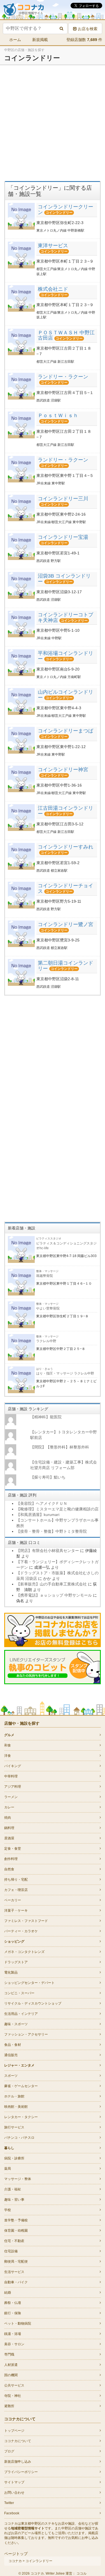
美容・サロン (14, 2344)
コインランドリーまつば (66, 731)
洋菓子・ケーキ (16, 1911)
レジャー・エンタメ (19, 2065)
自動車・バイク (16, 2282)
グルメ (9, 1735)
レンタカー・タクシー (21, 2117)
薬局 (8, 2169)
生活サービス (14, 2272)
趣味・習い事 (14, 2200)
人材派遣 (11, 2365)
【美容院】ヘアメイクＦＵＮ (42, 1503)
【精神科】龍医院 (46, 1417)
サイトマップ (14, 2482)
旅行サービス (14, 2127)
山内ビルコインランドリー (66, 695)
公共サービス (14, 2385)
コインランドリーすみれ (66, 847)
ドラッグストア (16, 1962)
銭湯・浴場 (13, 2334)
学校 (8, 2210)
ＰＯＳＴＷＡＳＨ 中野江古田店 (66, 335)
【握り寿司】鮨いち (48, 1477)
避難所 (9, 2406)
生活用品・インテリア (21, 2014)
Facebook (12, 2513)
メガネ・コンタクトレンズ (24, 1952)
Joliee (60, 2573)
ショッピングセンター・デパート (29, 1983)
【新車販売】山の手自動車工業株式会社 (52, 1584)
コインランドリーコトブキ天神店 (66, 617)
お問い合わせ (14, 2493)
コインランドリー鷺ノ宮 (66, 924)
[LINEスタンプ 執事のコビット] (53, 1667)
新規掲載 (40, 40)
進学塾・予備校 (16, 2220)
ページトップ (16, 2554)
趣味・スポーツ (16, 2024)
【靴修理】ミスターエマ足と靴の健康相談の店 (57, 1509)
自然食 (9, 1869)
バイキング (13, 1766)
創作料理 (11, 1859)
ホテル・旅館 (14, 2096)
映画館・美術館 (16, 2107)
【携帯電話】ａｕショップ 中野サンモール (54, 1595)
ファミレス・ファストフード (26, 1921)
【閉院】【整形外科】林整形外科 (60, 1447)
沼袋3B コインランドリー (64, 579)
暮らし (9, 2148)
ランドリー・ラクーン (63, 377)
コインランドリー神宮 (63, 770)
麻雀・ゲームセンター (21, 2086)
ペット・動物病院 (18, 2323)
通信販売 (11, 2055)
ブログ (9, 2451)
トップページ (14, 2431)
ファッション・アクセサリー (26, 2034)
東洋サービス (53, 246)
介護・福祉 (13, 2189)
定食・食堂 (13, 1849)
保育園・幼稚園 (16, 2231)
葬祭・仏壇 (13, 2303)
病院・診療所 (14, 2158)
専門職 (9, 2354)
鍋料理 (9, 1828)
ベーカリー (13, 1900)
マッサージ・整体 (18, 2179)
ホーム (15, 40)
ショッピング (14, 1941)
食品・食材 (13, 2045)
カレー (9, 1807)
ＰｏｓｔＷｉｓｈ (58, 415)
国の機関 (11, 2375)
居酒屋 (9, 1838)
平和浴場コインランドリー (66, 656)
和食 (8, 1745)
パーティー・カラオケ (21, 1931)
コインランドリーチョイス (66, 888)
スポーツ (11, 2076)
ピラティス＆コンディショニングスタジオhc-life (66, 1243)
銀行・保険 (13, 2313)
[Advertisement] (53, 123)
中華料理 (11, 1776)
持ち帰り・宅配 (16, 1880)
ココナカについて (18, 2441)
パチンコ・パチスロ (19, 2138)
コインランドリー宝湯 (63, 537)
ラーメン (11, 1797)
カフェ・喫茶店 (16, 1890)
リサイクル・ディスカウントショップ (33, 2003)
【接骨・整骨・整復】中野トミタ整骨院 (52, 1531)
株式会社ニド (53, 289)
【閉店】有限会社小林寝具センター (48, 1551)
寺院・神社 (13, 2396)
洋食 (8, 1756)
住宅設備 (11, 2251)
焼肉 (8, 1818)
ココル (81, 2573)
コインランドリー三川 (63, 499)
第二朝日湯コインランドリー (66, 966)
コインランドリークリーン (66, 210)
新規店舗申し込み (18, 2462)
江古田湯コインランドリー (66, 811)
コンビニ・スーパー (19, 1993)
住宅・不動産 (14, 2241)
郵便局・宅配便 (16, 2262)
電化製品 (11, 1972)
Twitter (9, 2503)
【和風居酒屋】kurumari (38, 1515)
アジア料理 (13, 1787)
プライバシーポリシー (21, 2472)
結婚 (8, 2293)
